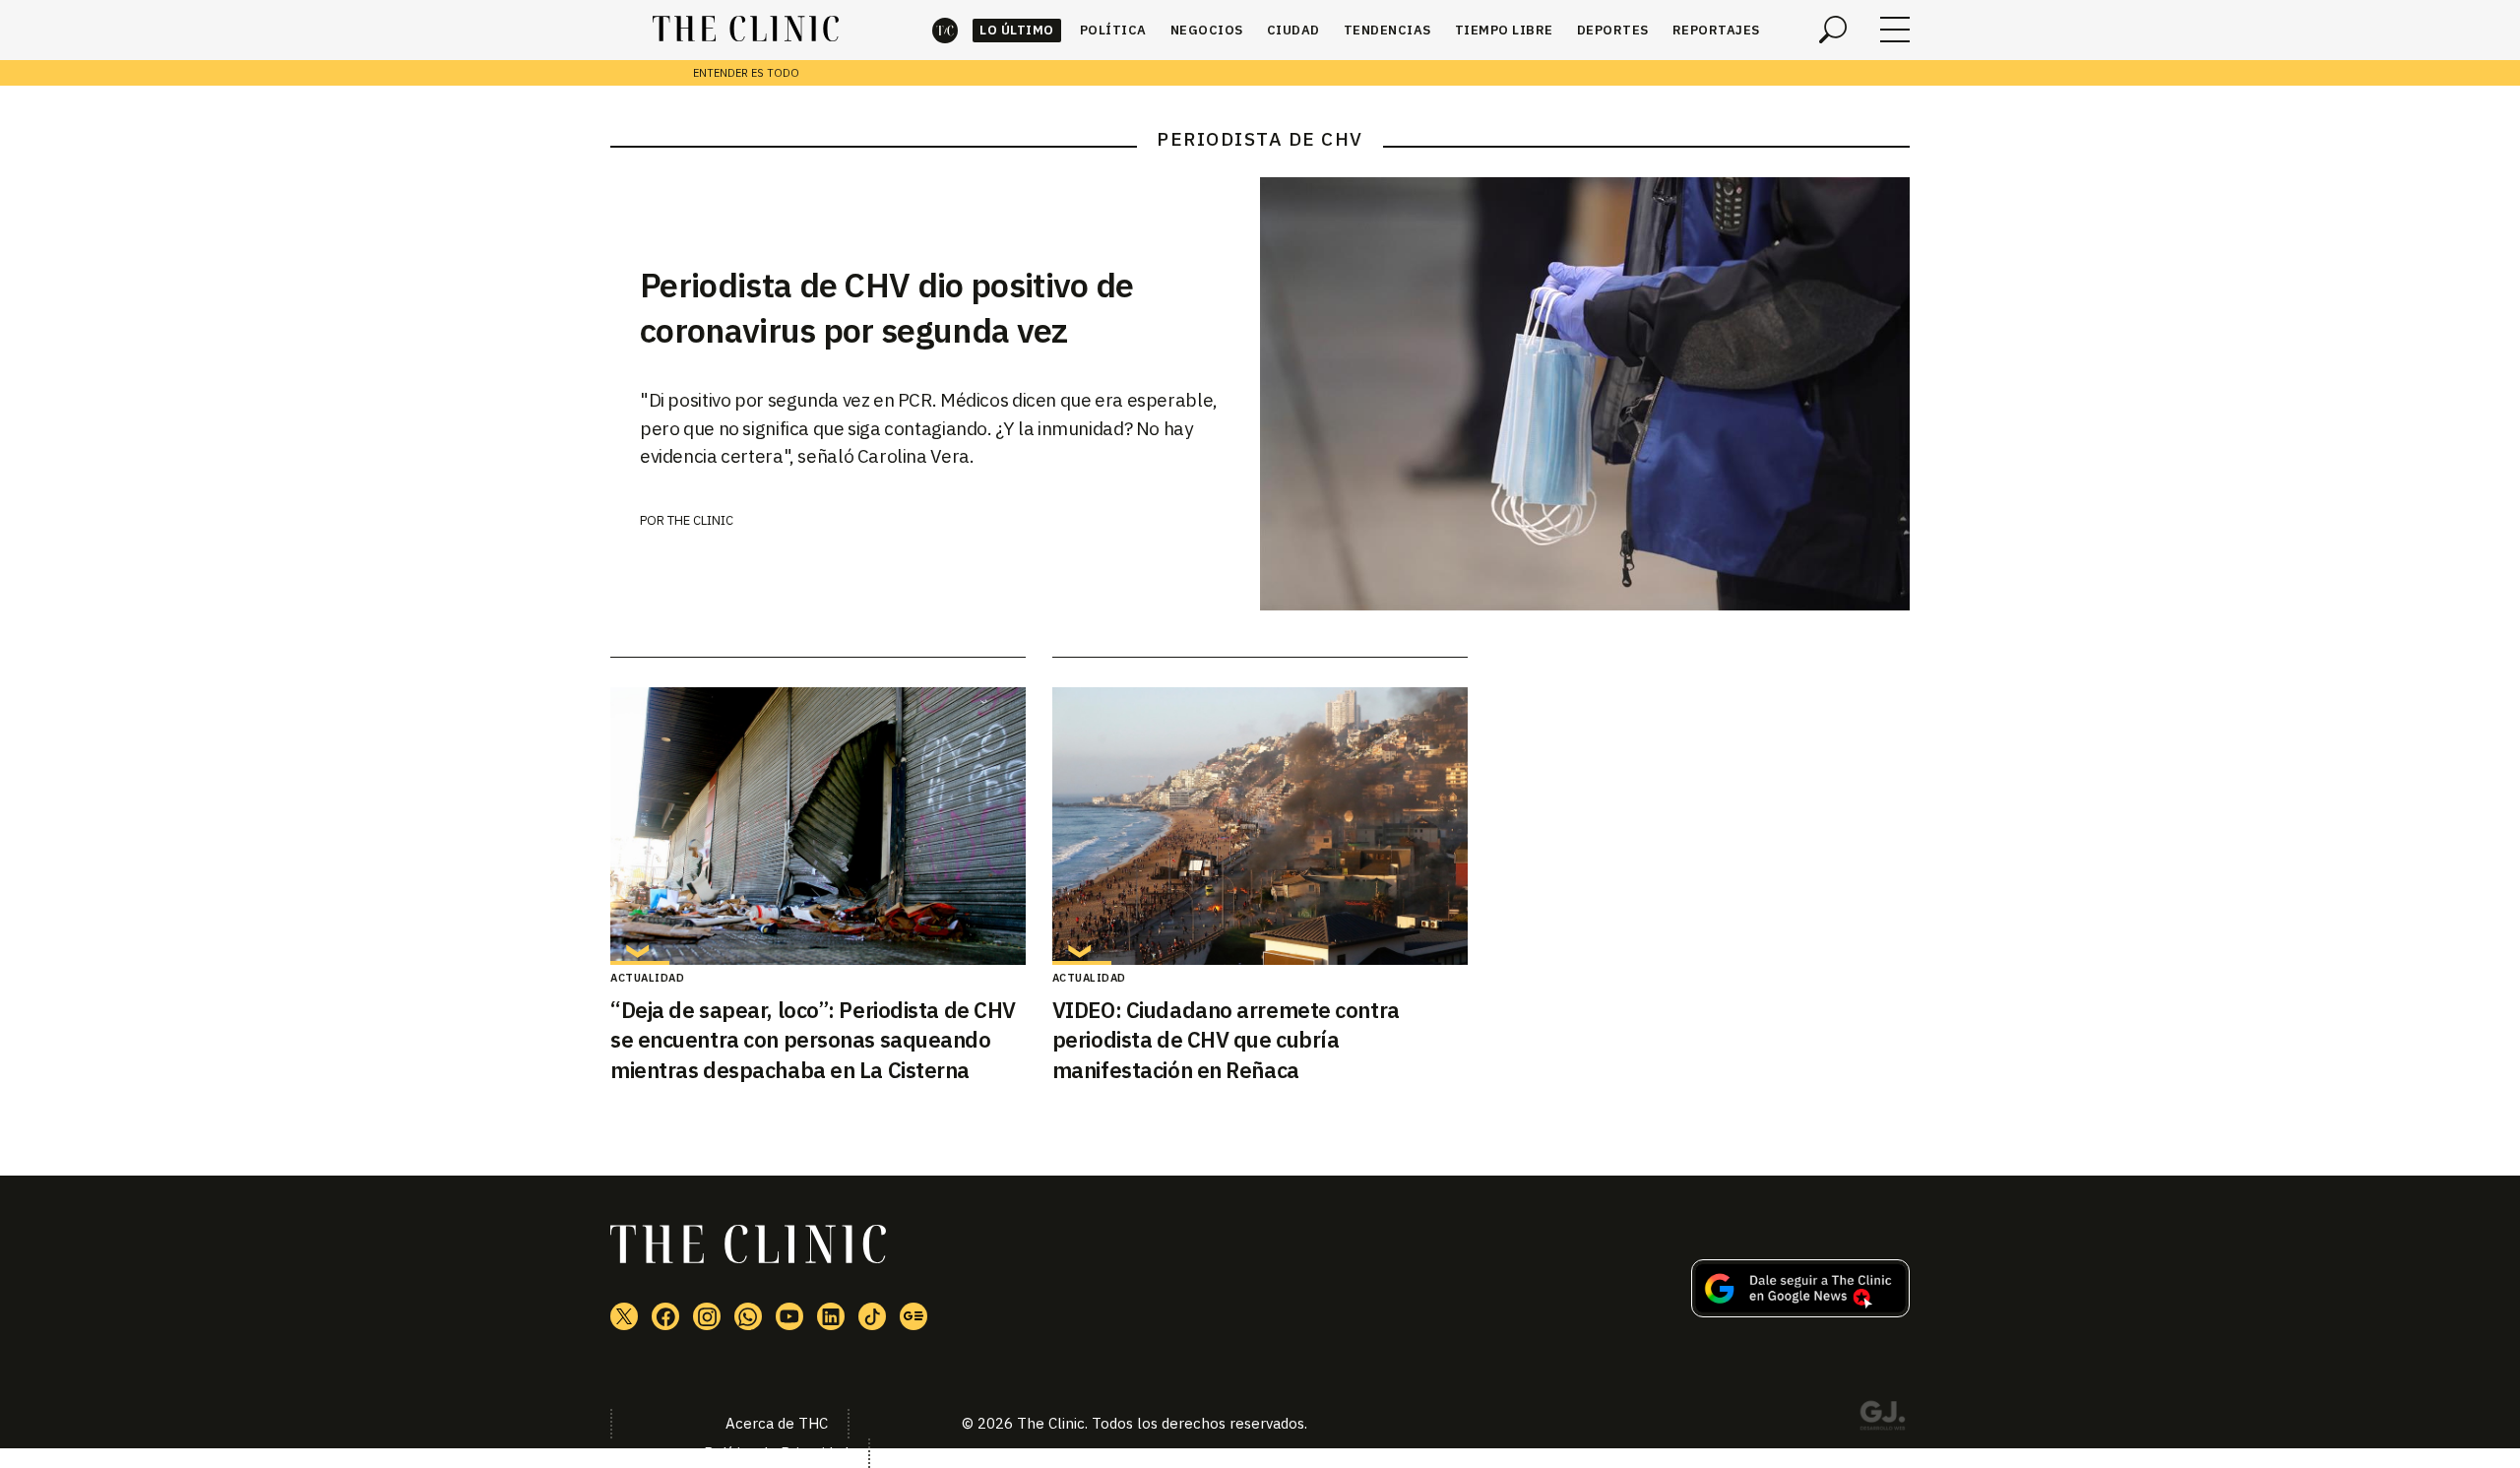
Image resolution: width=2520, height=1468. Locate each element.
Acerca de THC (777, 1423)
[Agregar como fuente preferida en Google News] (1800, 1311)
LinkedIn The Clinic (831, 1316)
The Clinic (945, 30)
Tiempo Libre (1504, 30)
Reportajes (1716, 30)
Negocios (1207, 30)
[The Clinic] (746, 30)
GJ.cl (1882, 1419)
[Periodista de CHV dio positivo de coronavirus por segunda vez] (1585, 394)
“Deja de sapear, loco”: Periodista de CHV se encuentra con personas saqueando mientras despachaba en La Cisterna (813, 1040)
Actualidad (647, 978)
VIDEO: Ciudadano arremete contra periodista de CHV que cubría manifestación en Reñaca (1226, 1040)
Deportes (1613, 30)
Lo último (1017, 30)
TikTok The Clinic (872, 1316)
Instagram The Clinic (707, 1316)
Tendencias (1387, 30)
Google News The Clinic (913, 1316)
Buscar (1833, 30)
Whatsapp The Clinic (748, 1316)
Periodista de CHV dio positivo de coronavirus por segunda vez (887, 307)
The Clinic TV (789, 1316)
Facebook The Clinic (665, 1316)
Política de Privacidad (776, 1453)
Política (1113, 30)
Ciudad (1293, 30)
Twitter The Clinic (624, 1316)
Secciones (1895, 30)
